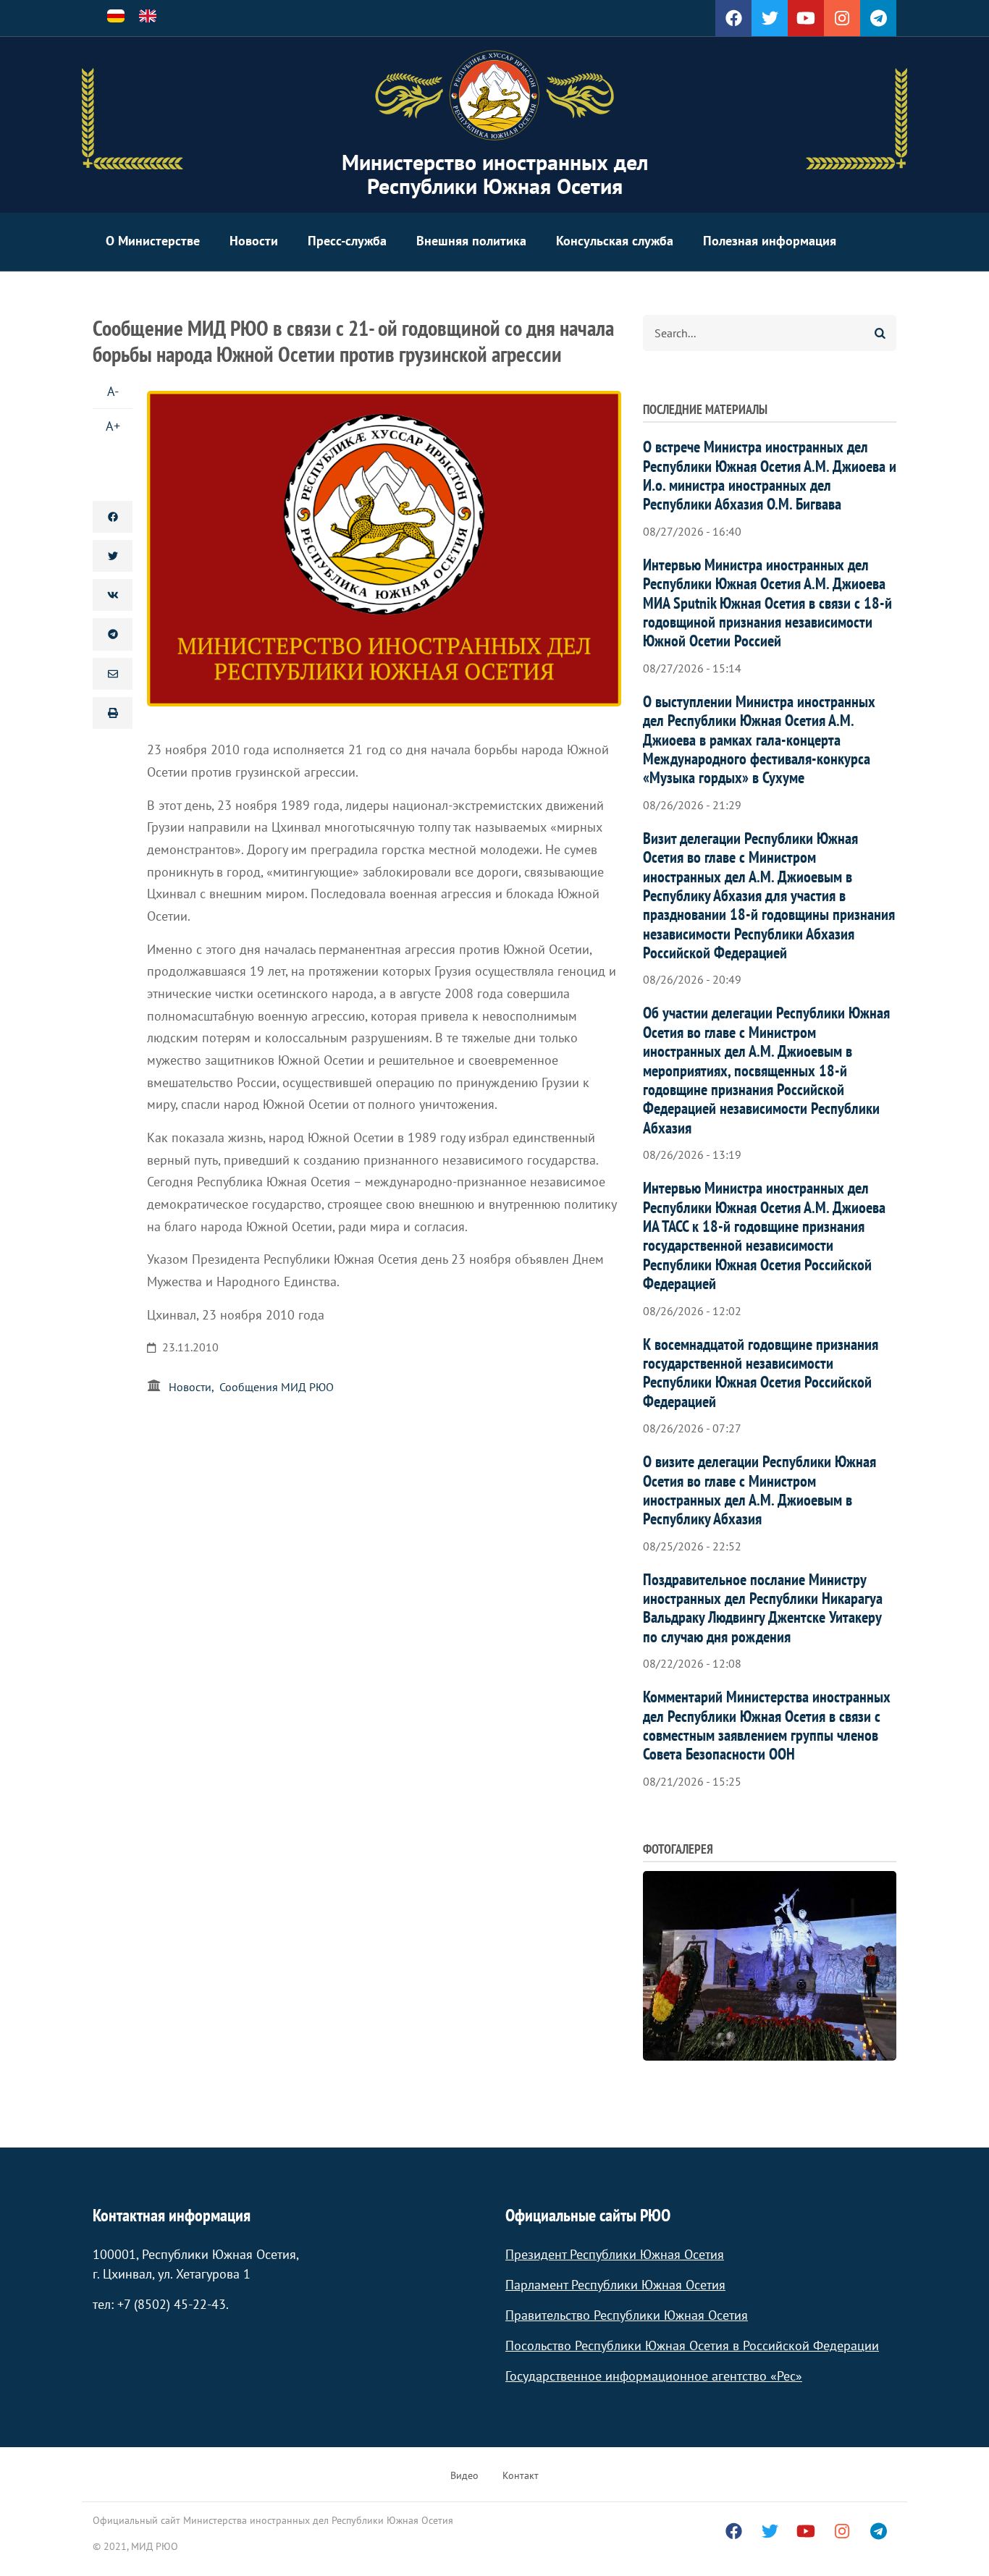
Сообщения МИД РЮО (277, 1387)
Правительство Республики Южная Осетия (627, 2315)
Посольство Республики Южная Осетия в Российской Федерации (692, 2345)
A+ (113, 426)
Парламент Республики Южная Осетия (615, 2285)
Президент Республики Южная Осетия (615, 2254)
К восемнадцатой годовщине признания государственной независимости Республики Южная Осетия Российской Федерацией (761, 1373)
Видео (464, 2475)
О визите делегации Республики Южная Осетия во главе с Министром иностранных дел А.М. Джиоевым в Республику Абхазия (759, 1490)
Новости (254, 241)
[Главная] (494, 96)
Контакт (521, 2475)
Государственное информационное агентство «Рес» (654, 2376)
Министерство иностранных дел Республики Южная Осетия (495, 174)
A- (113, 391)
